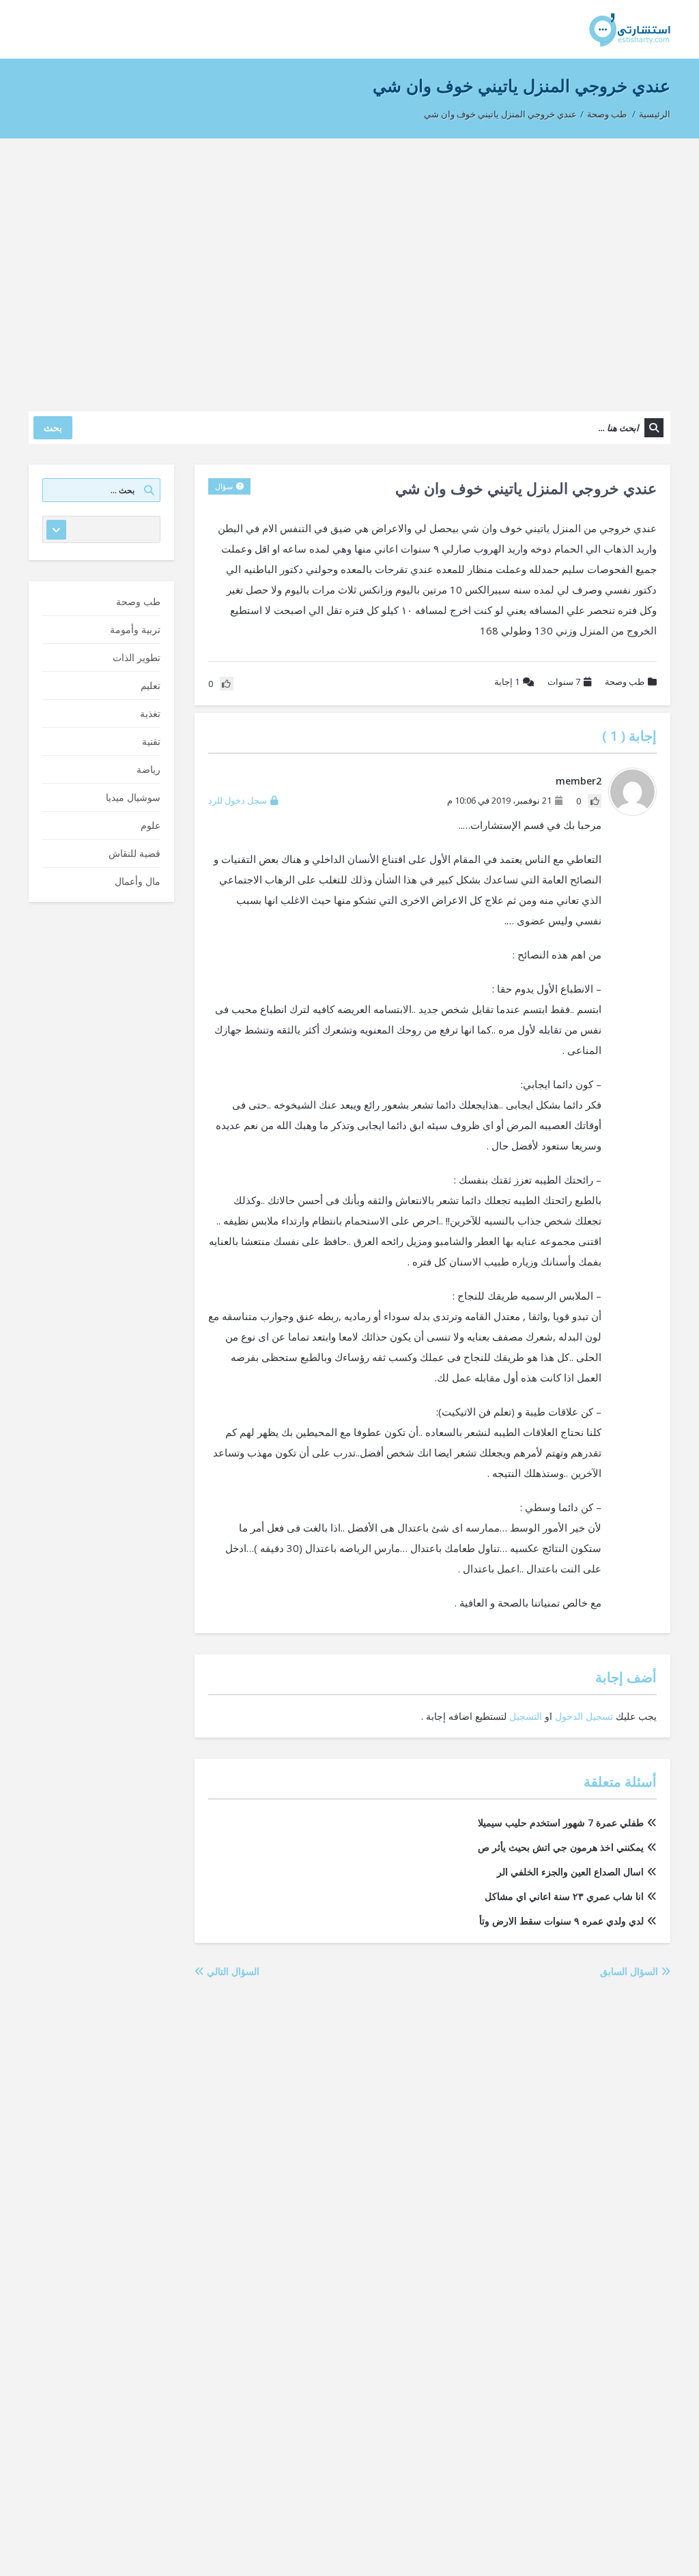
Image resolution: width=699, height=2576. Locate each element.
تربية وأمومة (135, 629)
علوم (151, 825)
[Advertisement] (349, 268)
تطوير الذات (137, 657)
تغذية (150, 713)
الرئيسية (655, 114)
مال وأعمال (138, 881)
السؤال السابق (630, 1971)
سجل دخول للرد (238, 800)
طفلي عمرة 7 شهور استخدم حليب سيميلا (561, 1823)
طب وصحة (607, 114)
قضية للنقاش (134, 853)
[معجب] (595, 801)
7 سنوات (564, 682)
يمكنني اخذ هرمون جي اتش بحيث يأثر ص (561, 1847)
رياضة (148, 769)
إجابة (507, 682)
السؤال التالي (232, 1971)
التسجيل (526, 1716)
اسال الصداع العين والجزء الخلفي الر (570, 1872)
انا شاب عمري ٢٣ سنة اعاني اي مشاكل (564, 1896)
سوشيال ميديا (133, 797)
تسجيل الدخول (584, 1716)
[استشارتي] (630, 29)
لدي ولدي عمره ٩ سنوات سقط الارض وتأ (561, 1921)
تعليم (151, 685)
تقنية (151, 741)
